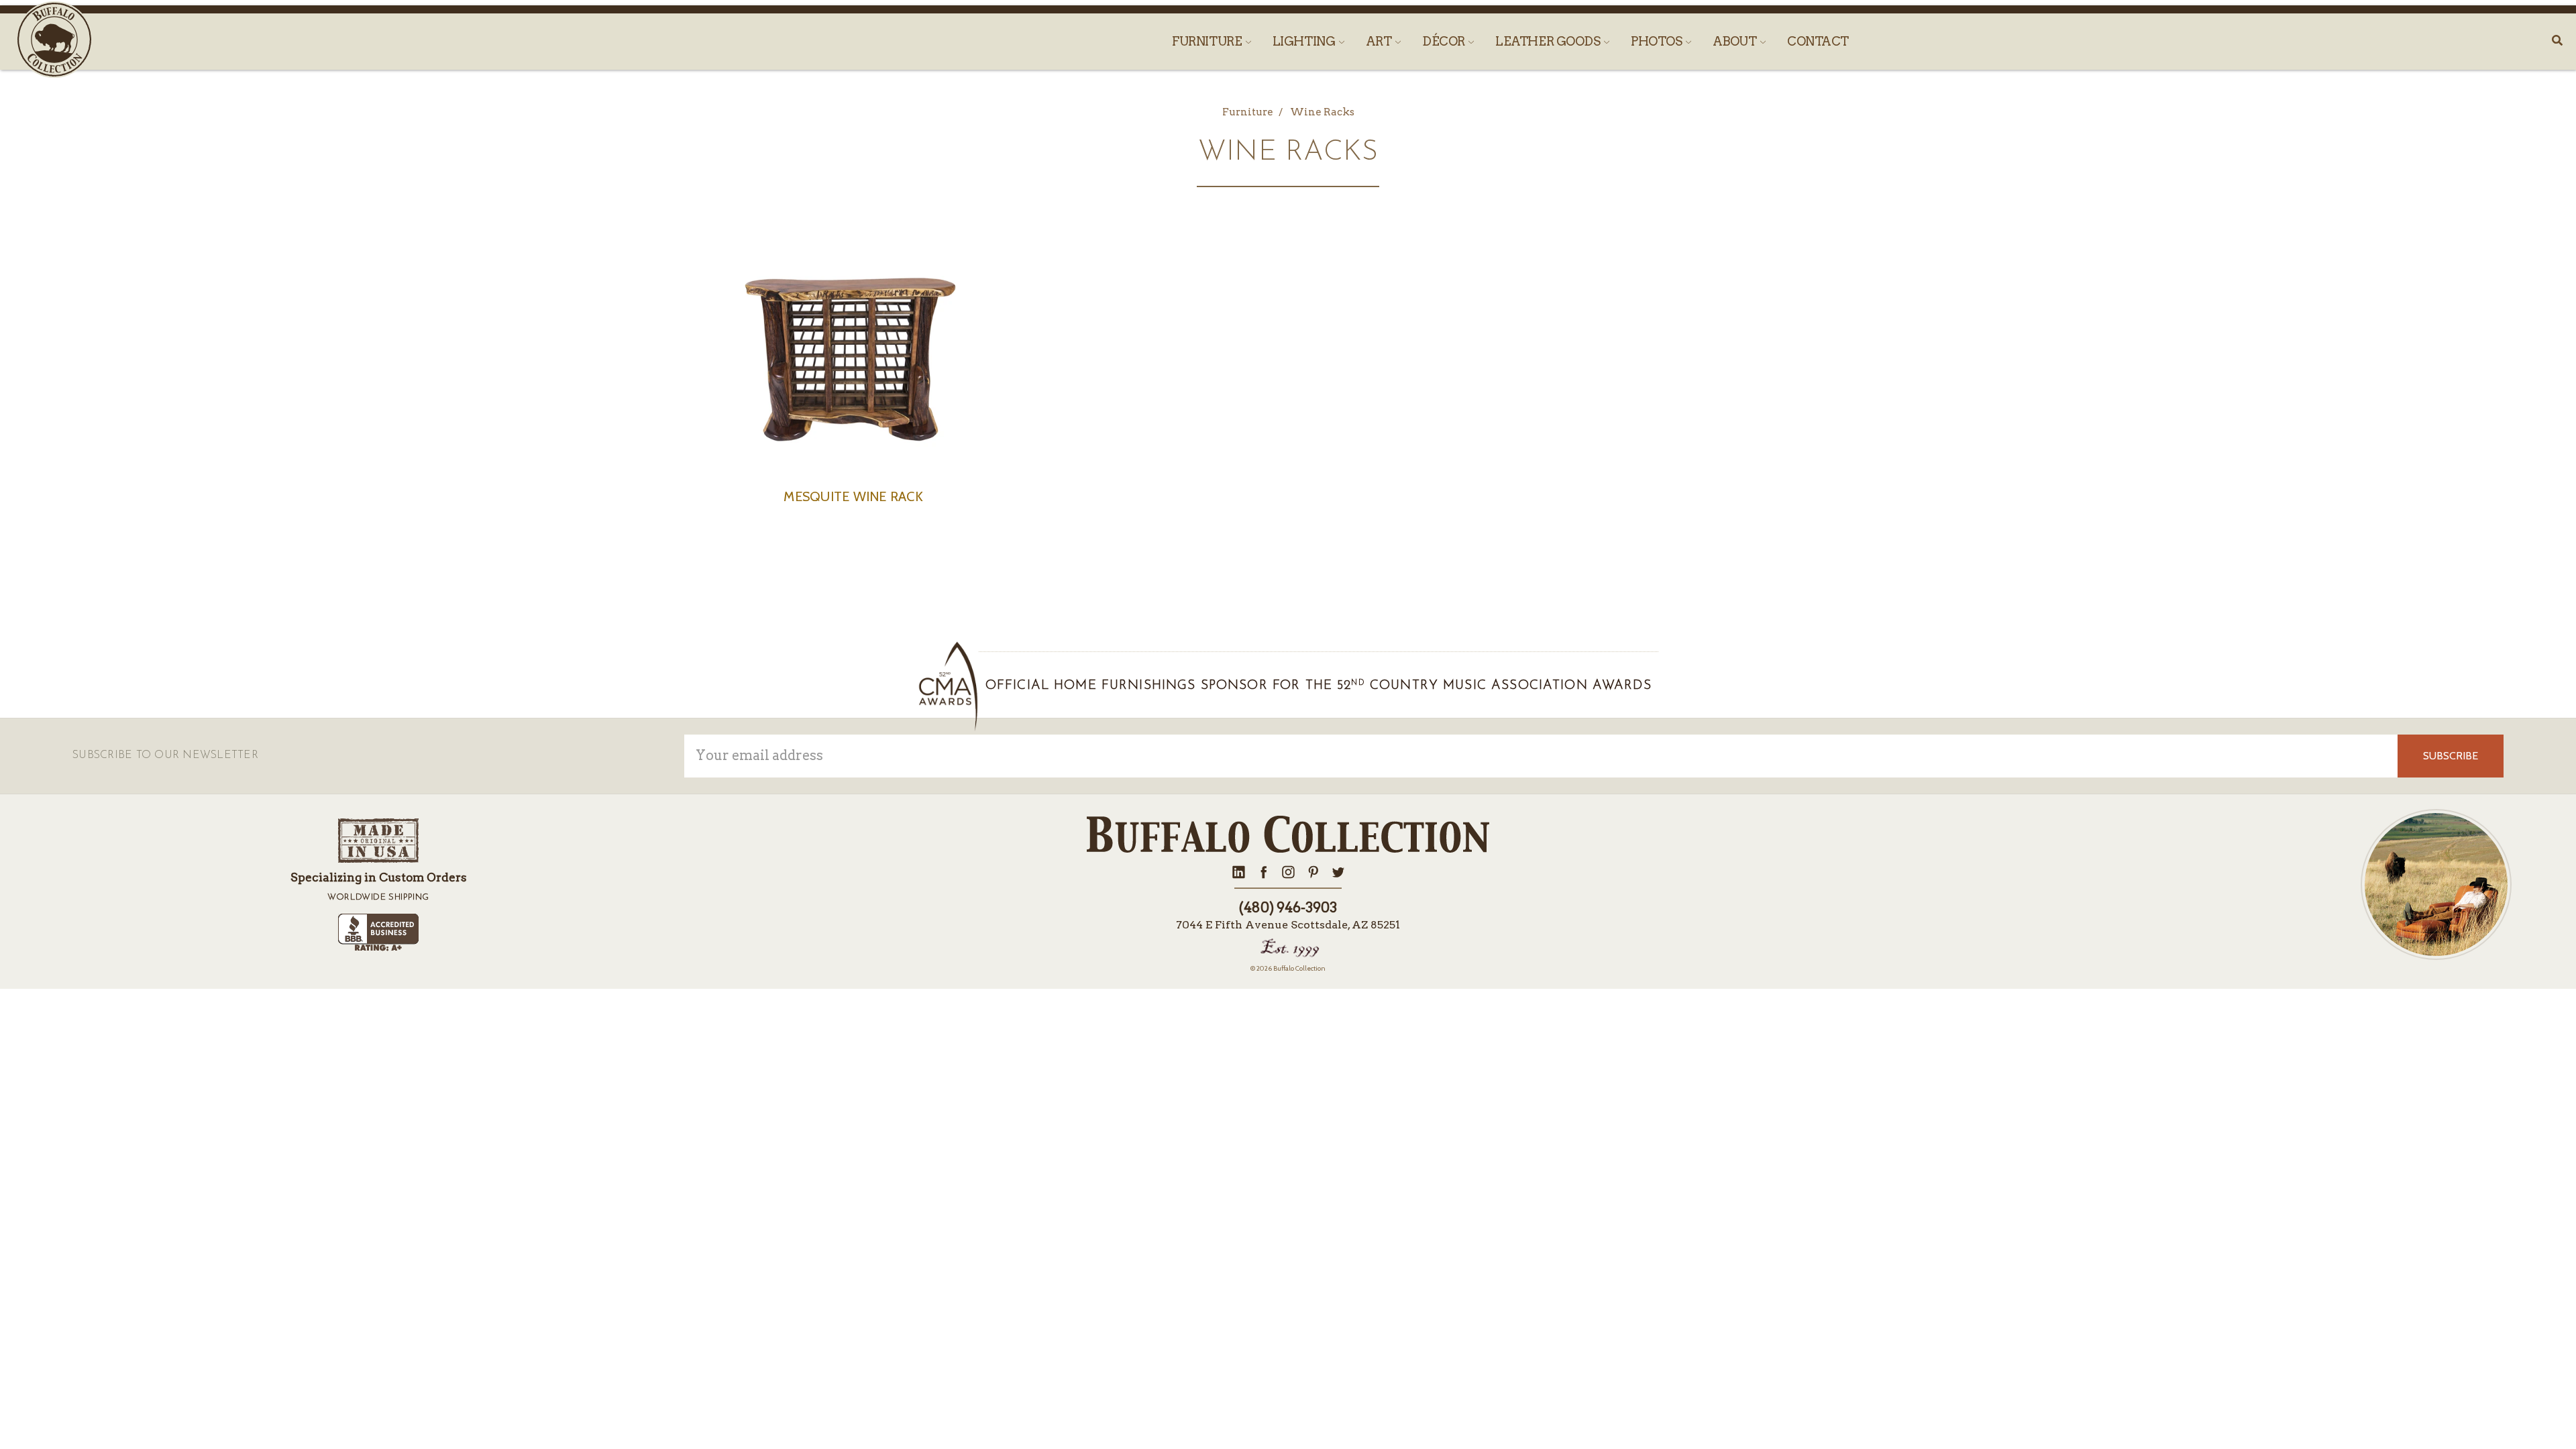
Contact (1818, 41)
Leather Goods (1549, 41)
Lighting (1305, 41)
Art (1380, 41)
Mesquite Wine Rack (853, 496)
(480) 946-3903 (1288, 908)
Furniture (1208, 41)
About (1736, 41)
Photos (1658, 41)
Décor (1445, 41)
